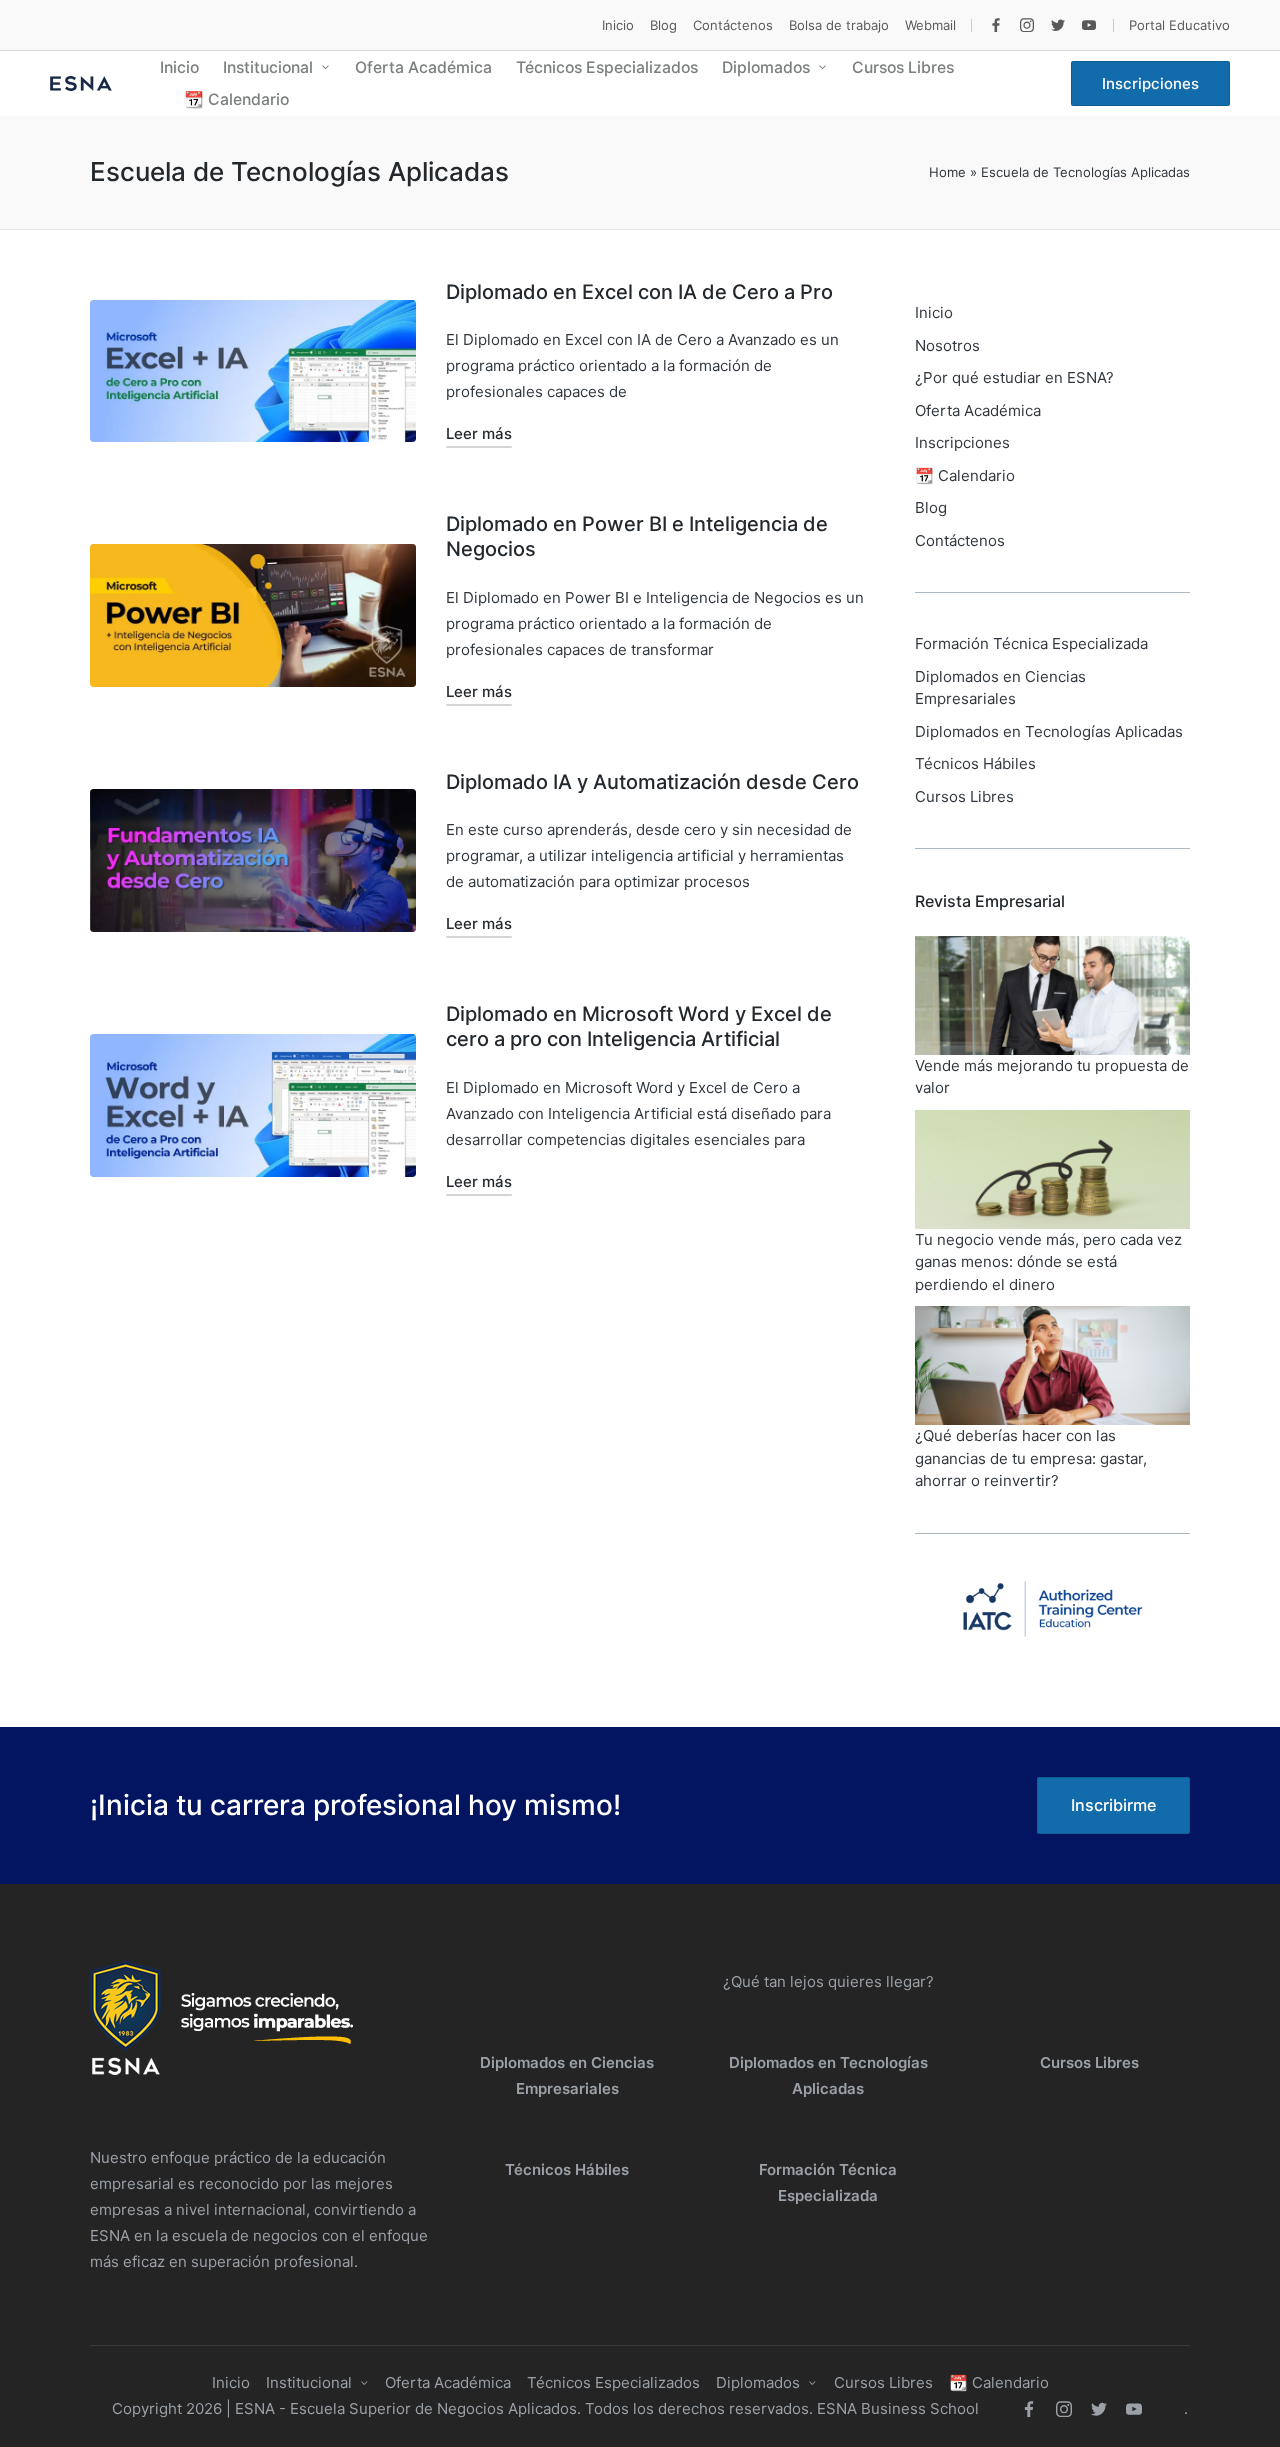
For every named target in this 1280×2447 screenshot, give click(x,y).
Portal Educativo (1179, 25)
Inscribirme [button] (1114, 1805)
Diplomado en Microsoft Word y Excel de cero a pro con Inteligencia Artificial (639, 1026)
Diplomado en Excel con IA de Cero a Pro (639, 292)
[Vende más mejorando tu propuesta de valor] (1052, 995)
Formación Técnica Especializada (1031, 643)
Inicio (934, 312)
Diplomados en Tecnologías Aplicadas (1049, 731)
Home (947, 172)
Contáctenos (960, 540)
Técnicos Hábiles (975, 763)
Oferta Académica (978, 410)
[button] (1150, 83)
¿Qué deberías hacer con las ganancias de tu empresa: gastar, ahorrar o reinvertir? (1031, 1458)
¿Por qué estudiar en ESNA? (1014, 377)
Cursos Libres (964, 796)
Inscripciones (962, 442)
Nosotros (947, 345)
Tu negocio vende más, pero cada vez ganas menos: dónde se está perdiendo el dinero (1048, 1262)
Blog (931, 507)
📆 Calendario (965, 475)
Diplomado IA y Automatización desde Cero (652, 782)
